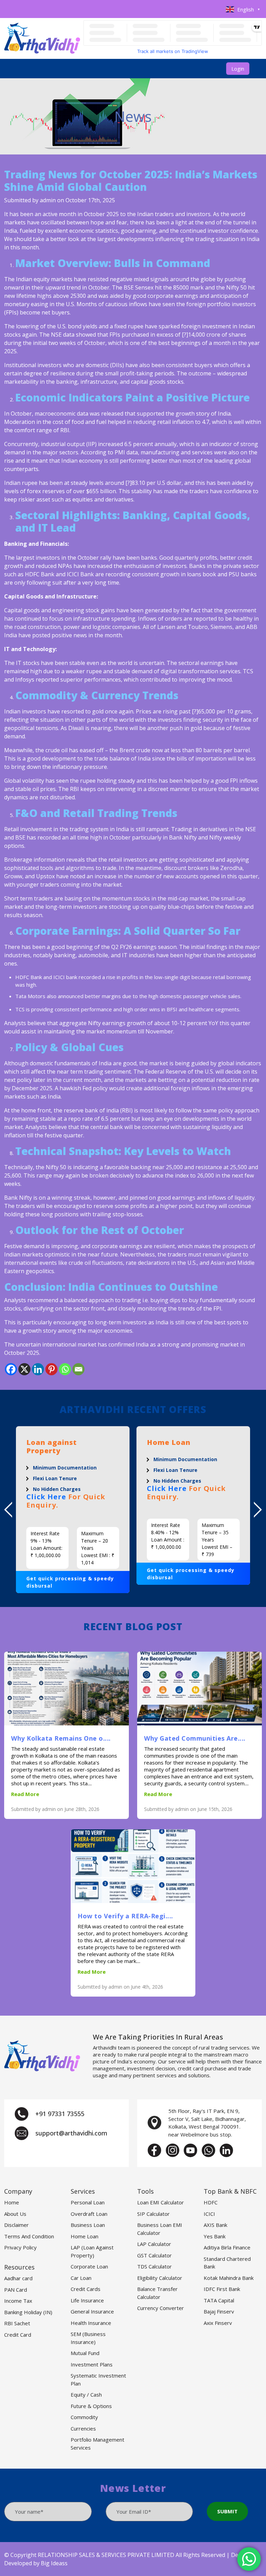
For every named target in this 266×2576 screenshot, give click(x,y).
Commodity (84, 2417)
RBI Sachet (17, 2323)
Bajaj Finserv (219, 2311)
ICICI (209, 2214)
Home (12, 2202)
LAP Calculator (154, 2244)
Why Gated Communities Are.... (195, 1738)
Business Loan (88, 2225)
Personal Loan (88, 2202)
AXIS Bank (215, 2225)
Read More (25, 1794)
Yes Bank (215, 2236)
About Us (15, 2214)
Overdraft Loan (89, 2214)
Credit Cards (86, 2289)
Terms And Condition (29, 2236)
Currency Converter (161, 2308)
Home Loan (85, 2236)
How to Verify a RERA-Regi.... (125, 1916)
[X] (24, 1369)
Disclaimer (16, 2225)
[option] (73, 1505)
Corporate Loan (89, 2266)
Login (238, 69)
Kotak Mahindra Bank (229, 2278)
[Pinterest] (51, 1369)
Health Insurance (91, 2323)
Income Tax (18, 2301)
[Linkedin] (38, 1369)
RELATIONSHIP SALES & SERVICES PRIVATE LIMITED (106, 2555)
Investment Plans (92, 2364)
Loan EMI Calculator (161, 2202)
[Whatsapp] (65, 1369)
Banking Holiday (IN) (28, 2312)
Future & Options (91, 2406)
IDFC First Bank (222, 2289)
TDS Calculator (154, 2266)
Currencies (83, 2428)
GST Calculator (154, 2255)
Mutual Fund (85, 2353)
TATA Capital (219, 2300)
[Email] (78, 1369)
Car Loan (81, 2278)
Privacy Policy (20, 2247)
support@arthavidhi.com (71, 2133)
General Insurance (92, 2311)
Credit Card (18, 2335)
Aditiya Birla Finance (227, 2247)
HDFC (211, 2202)
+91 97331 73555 (60, 2114)
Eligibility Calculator (160, 2278)
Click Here (46, 1488)
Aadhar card (18, 2278)
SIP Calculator (153, 2214)
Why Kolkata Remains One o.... (61, 1738)
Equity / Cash (86, 2395)
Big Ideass (54, 2563)
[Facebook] (11, 1369)
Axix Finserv (218, 2323)
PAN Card (16, 2290)
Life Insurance (87, 2300)
